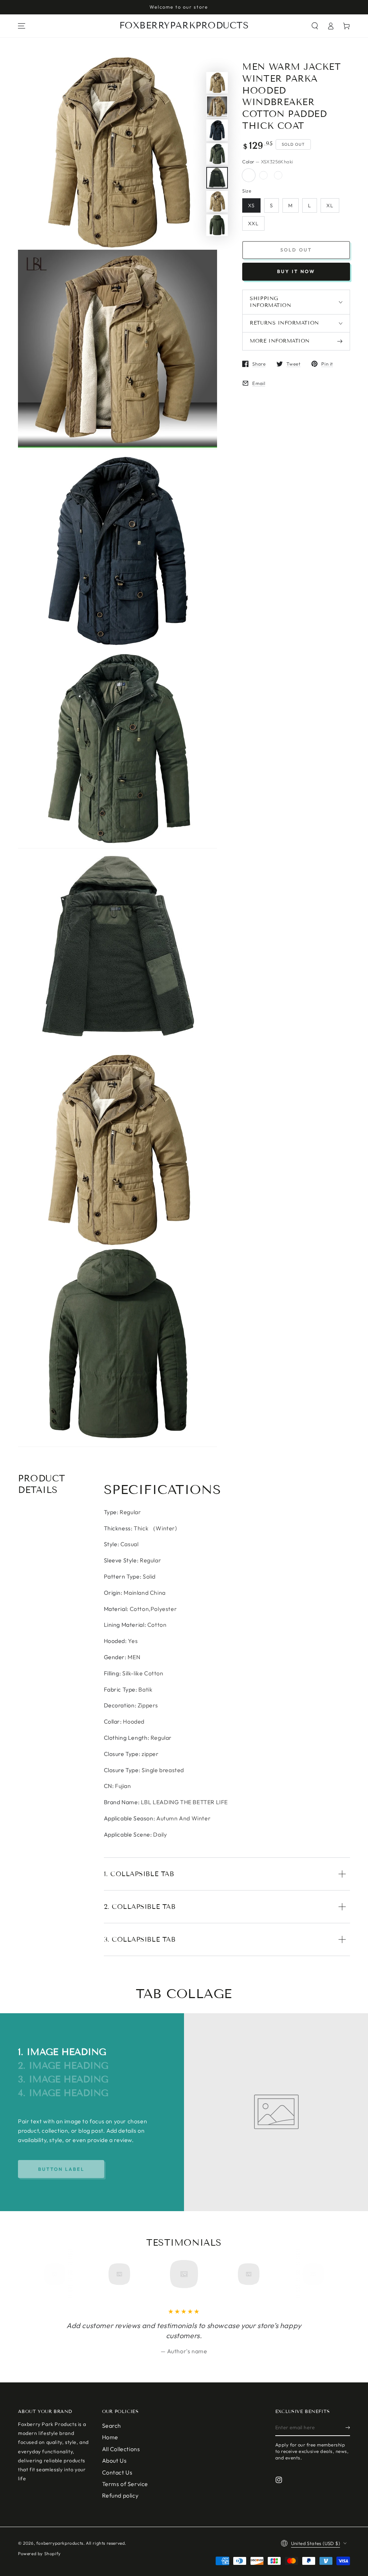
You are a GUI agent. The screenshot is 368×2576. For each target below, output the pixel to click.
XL (330, 205)
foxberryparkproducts (60, 2543)
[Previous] (57, 2274)
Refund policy (120, 2495)
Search (112, 2426)
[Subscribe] (348, 2428)
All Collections (121, 2449)
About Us (114, 2460)
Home (110, 2437)
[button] (315, 26)
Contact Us (117, 2472)
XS (251, 205)
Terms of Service (125, 2484)
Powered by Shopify (39, 2554)
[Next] (311, 2274)
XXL (253, 223)
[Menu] (22, 26)
